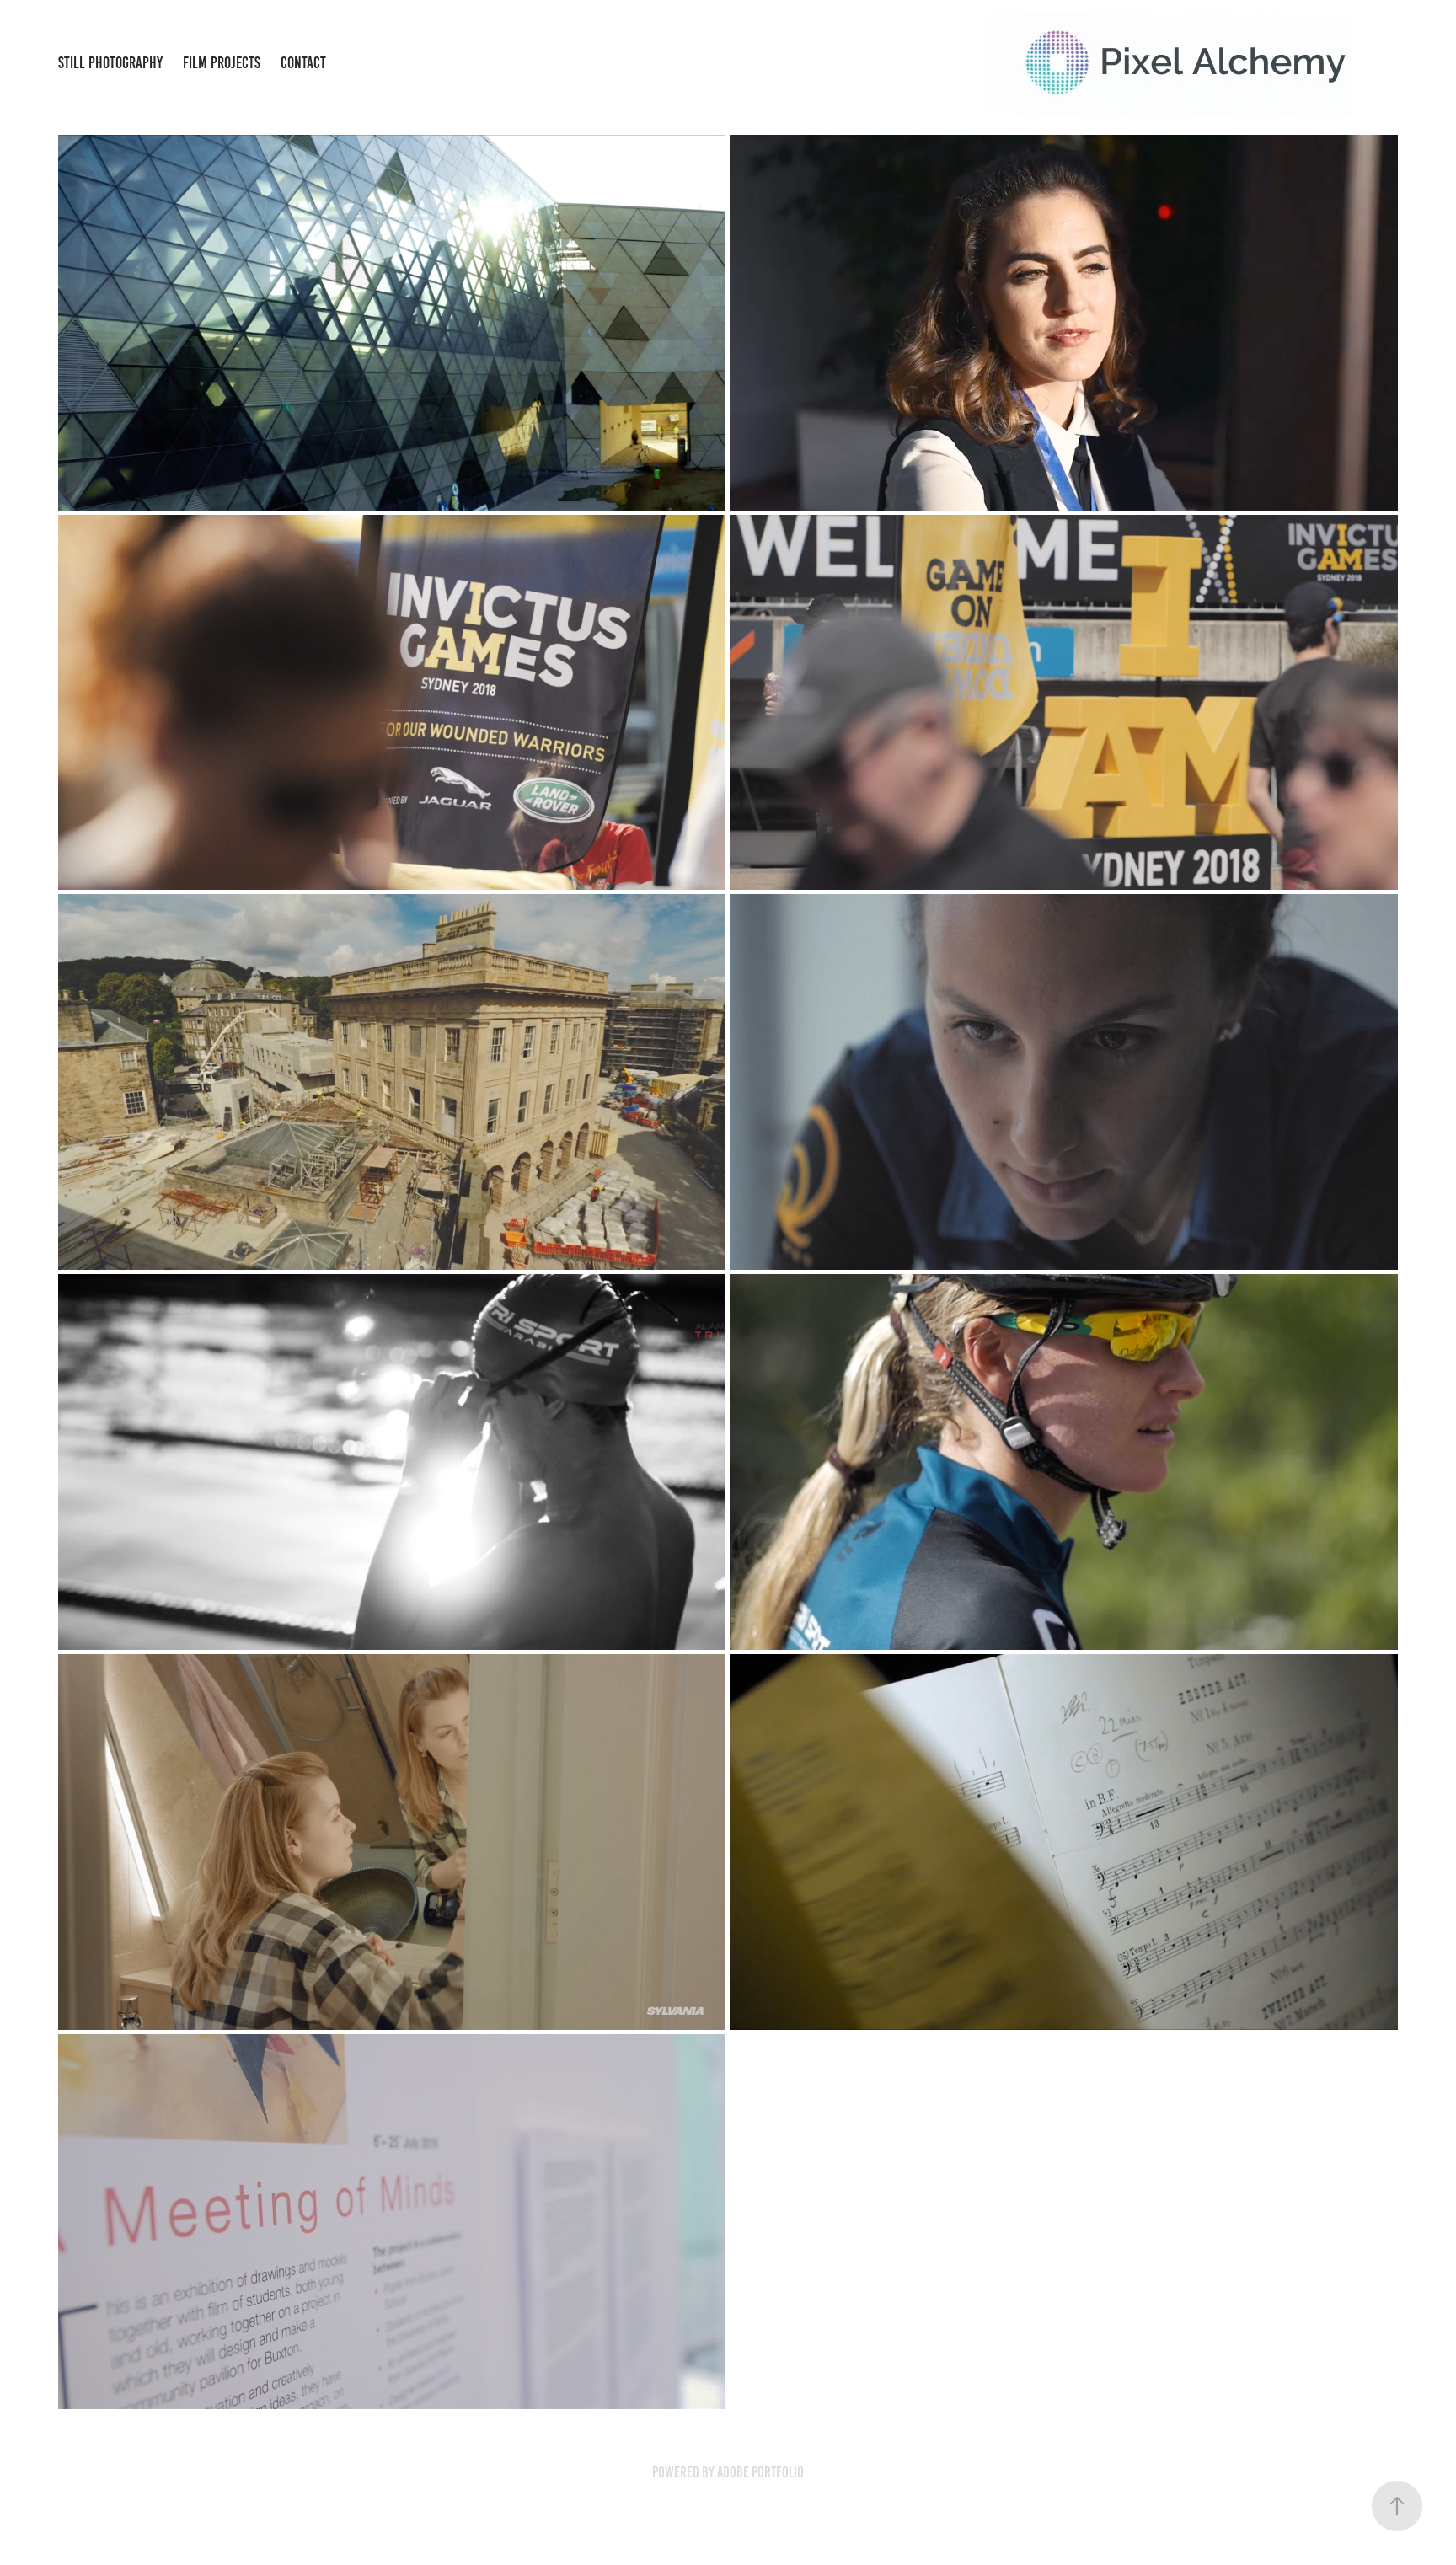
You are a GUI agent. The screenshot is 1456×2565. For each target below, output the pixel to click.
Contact (303, 63)
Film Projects (222, 63)
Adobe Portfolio (760, 2472)
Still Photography (110, 63)
